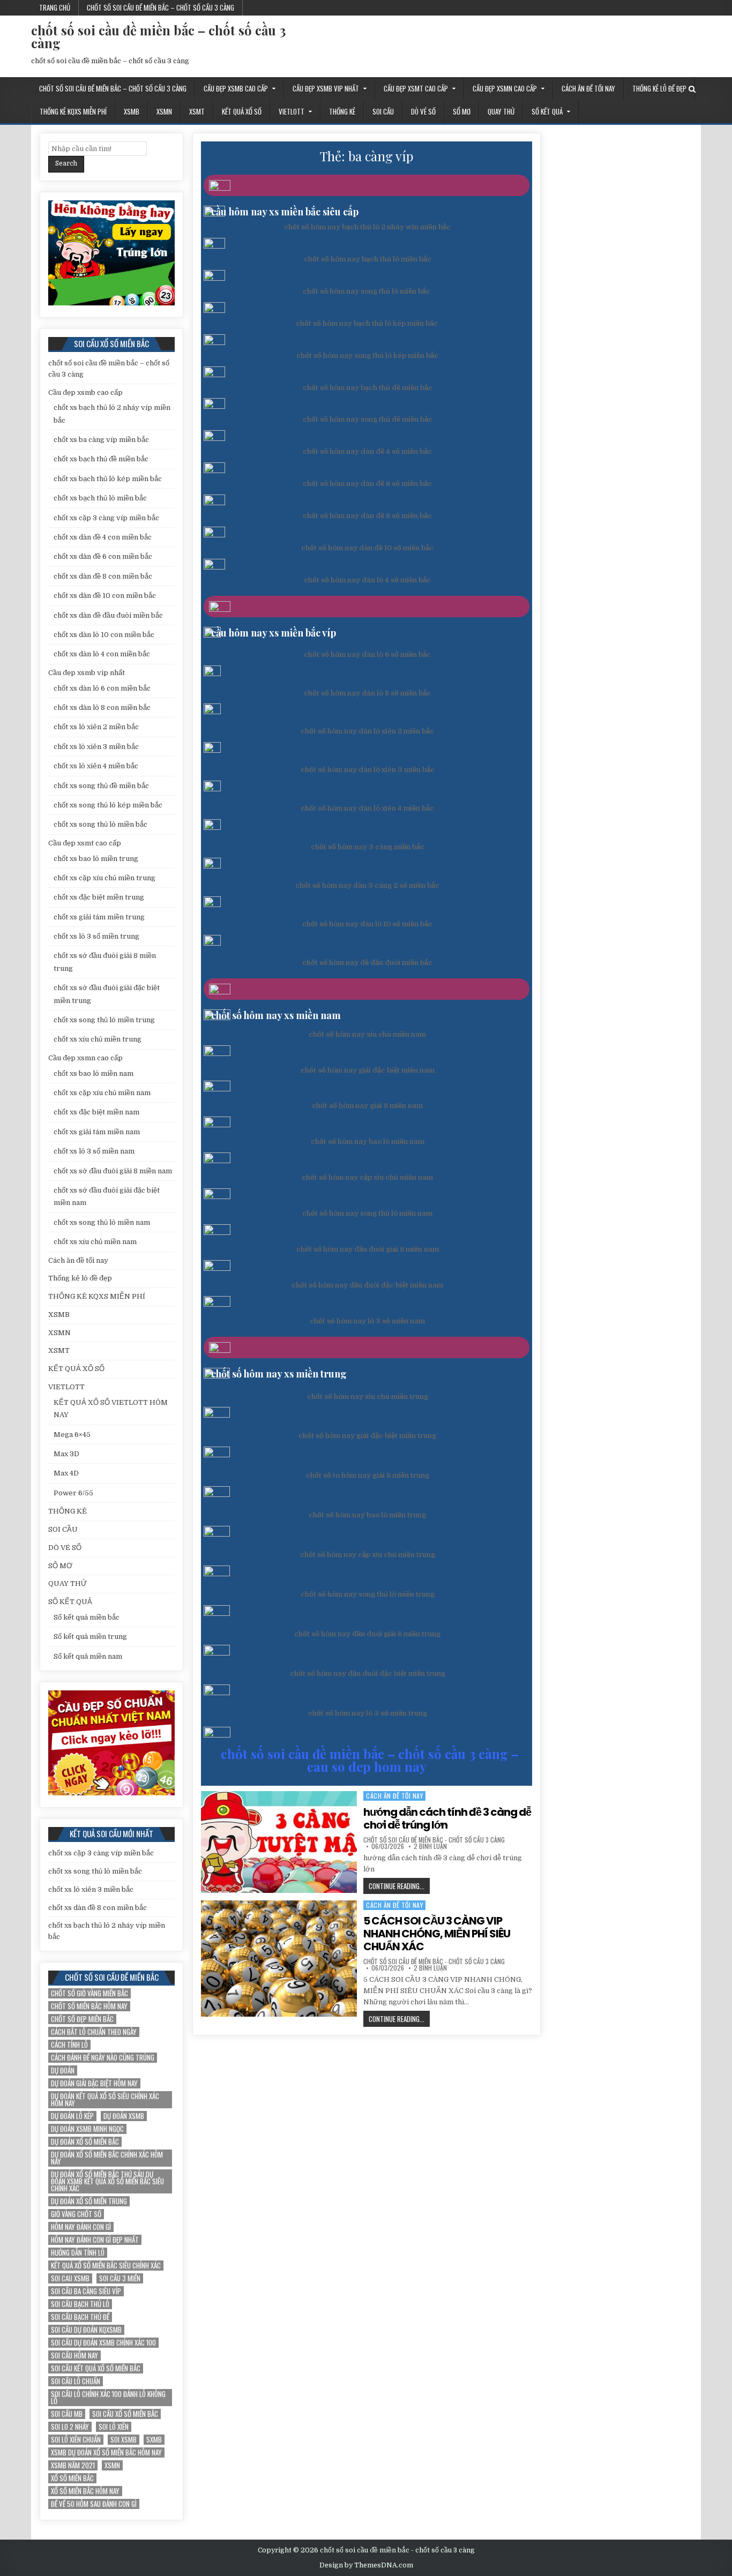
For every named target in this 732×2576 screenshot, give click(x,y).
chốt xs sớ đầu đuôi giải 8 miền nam (113, 1171)
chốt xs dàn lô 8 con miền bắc (102, 707)
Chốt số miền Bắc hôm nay (89, 2006)
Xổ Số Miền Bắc (72, 2478)
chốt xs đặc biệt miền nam (96, 1112)
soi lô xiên (114, 2427)
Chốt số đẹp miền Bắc (82, 2019)
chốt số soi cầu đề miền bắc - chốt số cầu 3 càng (434, 1840)
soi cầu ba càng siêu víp (86, 2291)
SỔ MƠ (462, 111)
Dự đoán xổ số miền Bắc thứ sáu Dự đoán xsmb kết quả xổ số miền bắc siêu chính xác (107, 2181)
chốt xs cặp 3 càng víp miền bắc (106, 518)
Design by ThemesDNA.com (366, 2565)
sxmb (154, 2440)
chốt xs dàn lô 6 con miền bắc (102, 688)
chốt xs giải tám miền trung (99, 917)
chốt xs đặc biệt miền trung (99, 897)
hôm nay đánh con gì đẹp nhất (95, 2240)
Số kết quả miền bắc (87, 1617)
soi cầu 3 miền (120, 2278)
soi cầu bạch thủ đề (80, 2317)
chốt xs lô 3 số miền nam (94, 1151)
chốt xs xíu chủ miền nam (95, 1242)
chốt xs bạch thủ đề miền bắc (101, 459)
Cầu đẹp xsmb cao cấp (236, 88)
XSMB (132, 111)
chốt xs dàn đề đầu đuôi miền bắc (108, 615)
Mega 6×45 (72, 1435)
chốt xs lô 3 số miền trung (96, 936)
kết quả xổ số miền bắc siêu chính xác (106, 2266)
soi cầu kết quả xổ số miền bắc (96, 2368)
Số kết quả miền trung (90, 1637)
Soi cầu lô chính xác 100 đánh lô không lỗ (108, 2398)
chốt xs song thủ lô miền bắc (100, 824)
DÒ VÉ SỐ (423, 111)
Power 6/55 (73, 1493)
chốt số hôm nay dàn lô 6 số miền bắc (367, 654)
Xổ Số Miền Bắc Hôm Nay (85, 2491)
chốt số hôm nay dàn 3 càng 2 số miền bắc (367, 885)
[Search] (692, 89)
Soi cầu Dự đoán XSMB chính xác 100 (103, 2343)
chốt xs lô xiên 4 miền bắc (96, 766)
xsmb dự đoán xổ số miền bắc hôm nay (106, 2453)
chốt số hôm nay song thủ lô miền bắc (367, 291)
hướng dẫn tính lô (78, 2253)
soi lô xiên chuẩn (76, 2440)
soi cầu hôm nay (74, 2356)
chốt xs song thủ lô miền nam (102, 1222)
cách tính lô (69, 2045)
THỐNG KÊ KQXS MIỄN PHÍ (73, 111)
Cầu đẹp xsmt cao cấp (416, 88)
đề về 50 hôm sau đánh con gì (94, 2504)
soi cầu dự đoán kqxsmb (86, 2330)
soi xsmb (124, 2440)
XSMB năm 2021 (73, 2465)
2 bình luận (430, 1846)
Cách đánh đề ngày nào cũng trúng (103, 2058)
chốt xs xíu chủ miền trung (98, 1039)
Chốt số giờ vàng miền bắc (89, 1993)
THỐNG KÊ (342, 111)
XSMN (164, 111)
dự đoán (63, 2070)
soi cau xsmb (70, 2278)
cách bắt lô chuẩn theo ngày (94, 2032)
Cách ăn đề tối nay (588, 88)
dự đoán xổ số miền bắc (85, 2142)
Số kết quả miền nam (88, 1656)
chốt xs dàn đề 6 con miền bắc (103, 556)
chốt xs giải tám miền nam (97, 1132)
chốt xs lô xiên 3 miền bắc (96, 747)
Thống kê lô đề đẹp (659, 88)
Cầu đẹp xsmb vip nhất (326, 88)
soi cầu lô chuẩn (76, 2381)
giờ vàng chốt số (76, 2214)
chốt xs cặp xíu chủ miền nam (102, 1093)
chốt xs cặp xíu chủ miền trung (104, 878)
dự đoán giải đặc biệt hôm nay (94, 2083)
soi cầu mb (67, 2414)
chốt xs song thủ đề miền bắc (101, 786)
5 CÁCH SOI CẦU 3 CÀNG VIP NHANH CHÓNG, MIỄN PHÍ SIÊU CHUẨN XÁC (437, 1934)
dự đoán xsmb (124, 2116)
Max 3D (66, 1454)
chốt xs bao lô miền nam (94, 1073)
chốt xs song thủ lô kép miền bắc (108, 805)
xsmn (112, 2465)
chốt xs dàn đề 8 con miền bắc (103, 576)
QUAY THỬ (501, 111)
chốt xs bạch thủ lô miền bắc (100, 498)
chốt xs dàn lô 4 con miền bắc (102, 654)
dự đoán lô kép (72, 2116)
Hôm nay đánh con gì (81, 2227)
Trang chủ (55, 8)
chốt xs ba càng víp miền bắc (101, 440)
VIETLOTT (292, 111)
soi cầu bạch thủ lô (80, 2304)
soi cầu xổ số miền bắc (125, 2414)
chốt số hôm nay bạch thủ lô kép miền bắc (367, 323)
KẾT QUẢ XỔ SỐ (242, 111)
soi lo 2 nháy (70, 2427)
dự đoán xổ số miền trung (89, 2201)
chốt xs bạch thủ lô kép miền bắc (108, 479)
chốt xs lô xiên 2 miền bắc (96, 727)
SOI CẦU (383, 111)
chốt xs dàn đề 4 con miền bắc (103, 537)
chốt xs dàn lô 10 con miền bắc (104, 635)
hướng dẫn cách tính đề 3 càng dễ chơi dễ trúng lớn (447, 1818)
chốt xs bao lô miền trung (96, 859)
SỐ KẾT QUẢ (547, 111)
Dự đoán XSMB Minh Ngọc (87, 2129)
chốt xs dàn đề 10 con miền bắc (105, 596)
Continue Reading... (399, 1887)
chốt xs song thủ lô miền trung (104, 1020)
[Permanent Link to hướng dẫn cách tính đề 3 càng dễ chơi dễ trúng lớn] (279, 1842)
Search (66, 163)
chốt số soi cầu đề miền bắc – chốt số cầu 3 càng (160, 8)
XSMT (197, 111)
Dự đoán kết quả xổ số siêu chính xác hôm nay (105, 2100)
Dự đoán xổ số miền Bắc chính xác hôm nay (107, 2158)
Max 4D (66, 1473)
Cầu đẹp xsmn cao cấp (505, 88)
